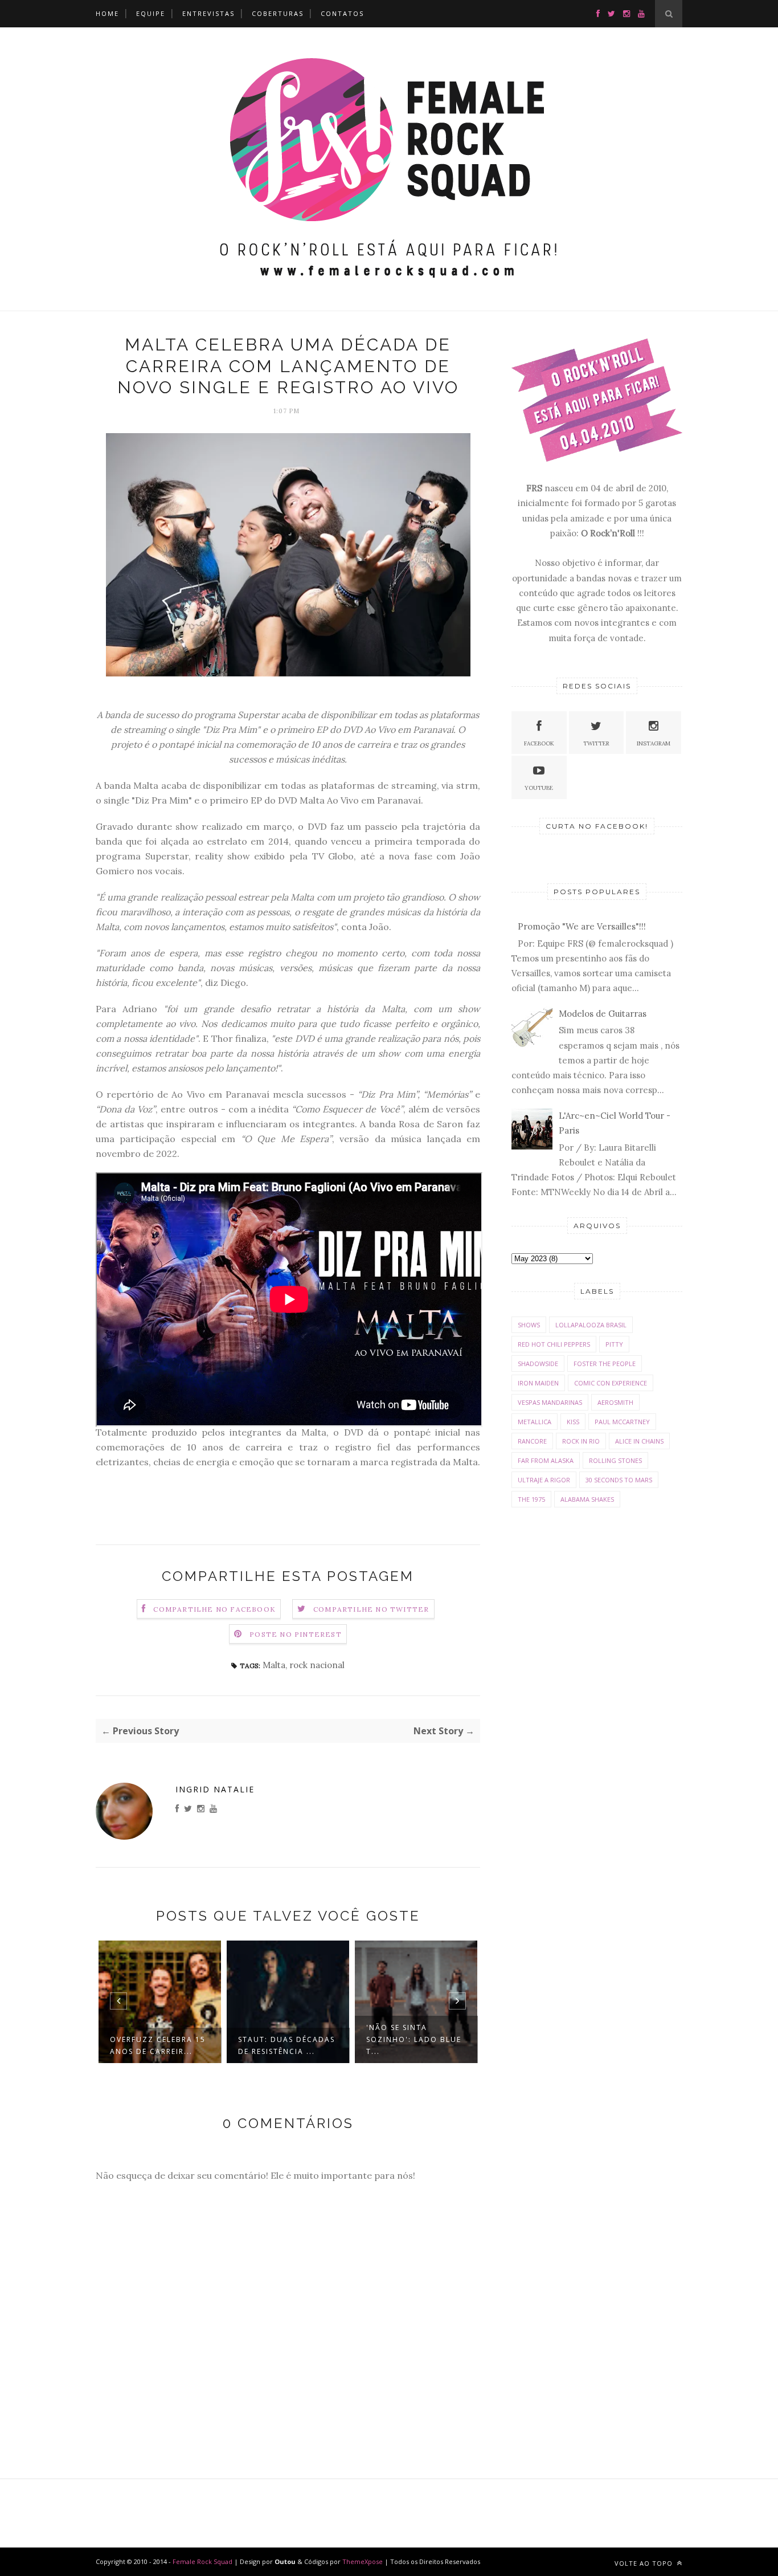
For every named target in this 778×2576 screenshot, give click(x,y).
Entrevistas (208, 13)
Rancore (532, 1441)
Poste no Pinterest (296, 1634)
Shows (529, 1325)
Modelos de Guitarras (603, 1014)
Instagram (654, 743)
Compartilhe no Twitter (371, 1609)
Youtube (539, 788)
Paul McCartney (622, 1422)
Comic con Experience (611, 1383)
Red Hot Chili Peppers (554, 1344)
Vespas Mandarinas (550, 1402)
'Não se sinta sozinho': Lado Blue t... (414, 2039)
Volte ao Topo (645, 2563)
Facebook (539, 743)
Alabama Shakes (587, 1499)
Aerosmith (615, 1402)
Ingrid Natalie (215, 1789)
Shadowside (538, 1364)
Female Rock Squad (203, 2561)
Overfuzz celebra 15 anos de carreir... (158, 2045)
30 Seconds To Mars (619, 1480)
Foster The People (605, 1364)
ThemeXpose (363, 2561)
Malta (274, 1665)
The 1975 (531, 1499)
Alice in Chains (639, 1441)
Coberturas (278, 13)
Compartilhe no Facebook (214, 1609)
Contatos (342, 13)
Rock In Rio (581, 1441)
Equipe (151, 13)
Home (107, 13)
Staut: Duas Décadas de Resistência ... (286, 2045)
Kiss (573, 1422)
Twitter (596, 743)
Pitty (614, 1344)
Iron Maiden (538, 1383)
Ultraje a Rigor (544, 1480)
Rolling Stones (615, 1460)
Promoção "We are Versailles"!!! (582, 926)
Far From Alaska (546, 1460)
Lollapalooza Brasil (591, 1325)
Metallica (535, 1422)
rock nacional (317, 1665)
